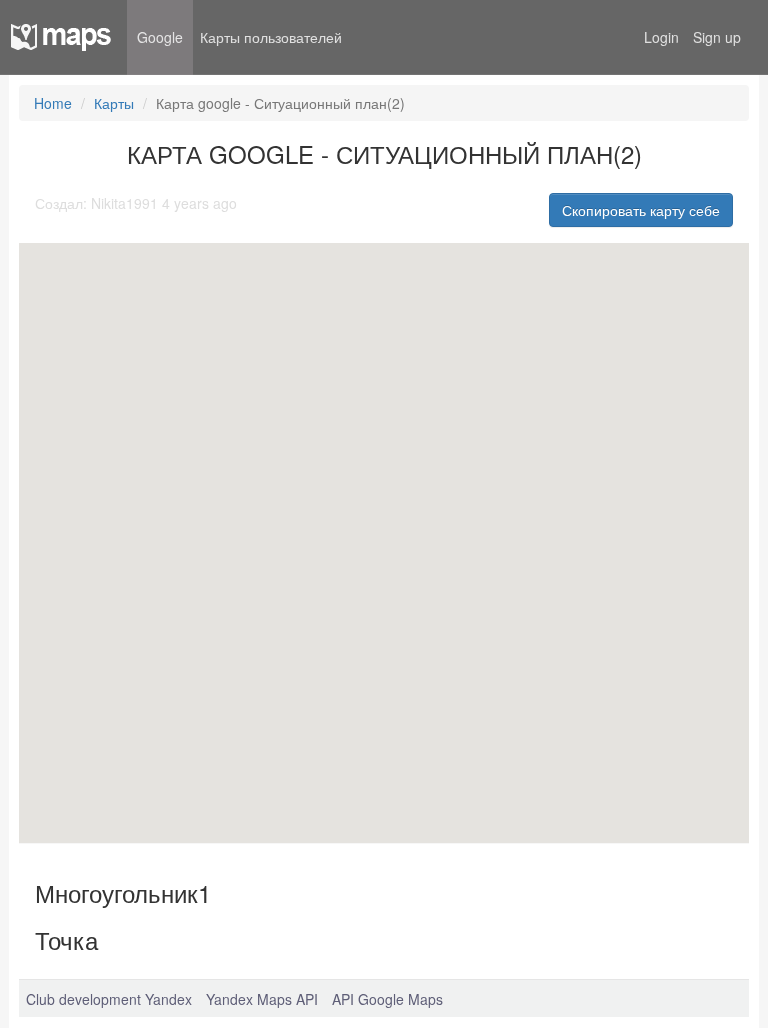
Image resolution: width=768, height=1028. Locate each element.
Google (160, 37)
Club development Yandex (109, 999)
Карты (114, 103)
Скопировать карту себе (641, 210)
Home (53, 103)
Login (661, 37)
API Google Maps (387, 999)
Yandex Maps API (262, 999)
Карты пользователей (271, 37)
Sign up (717, 37)
